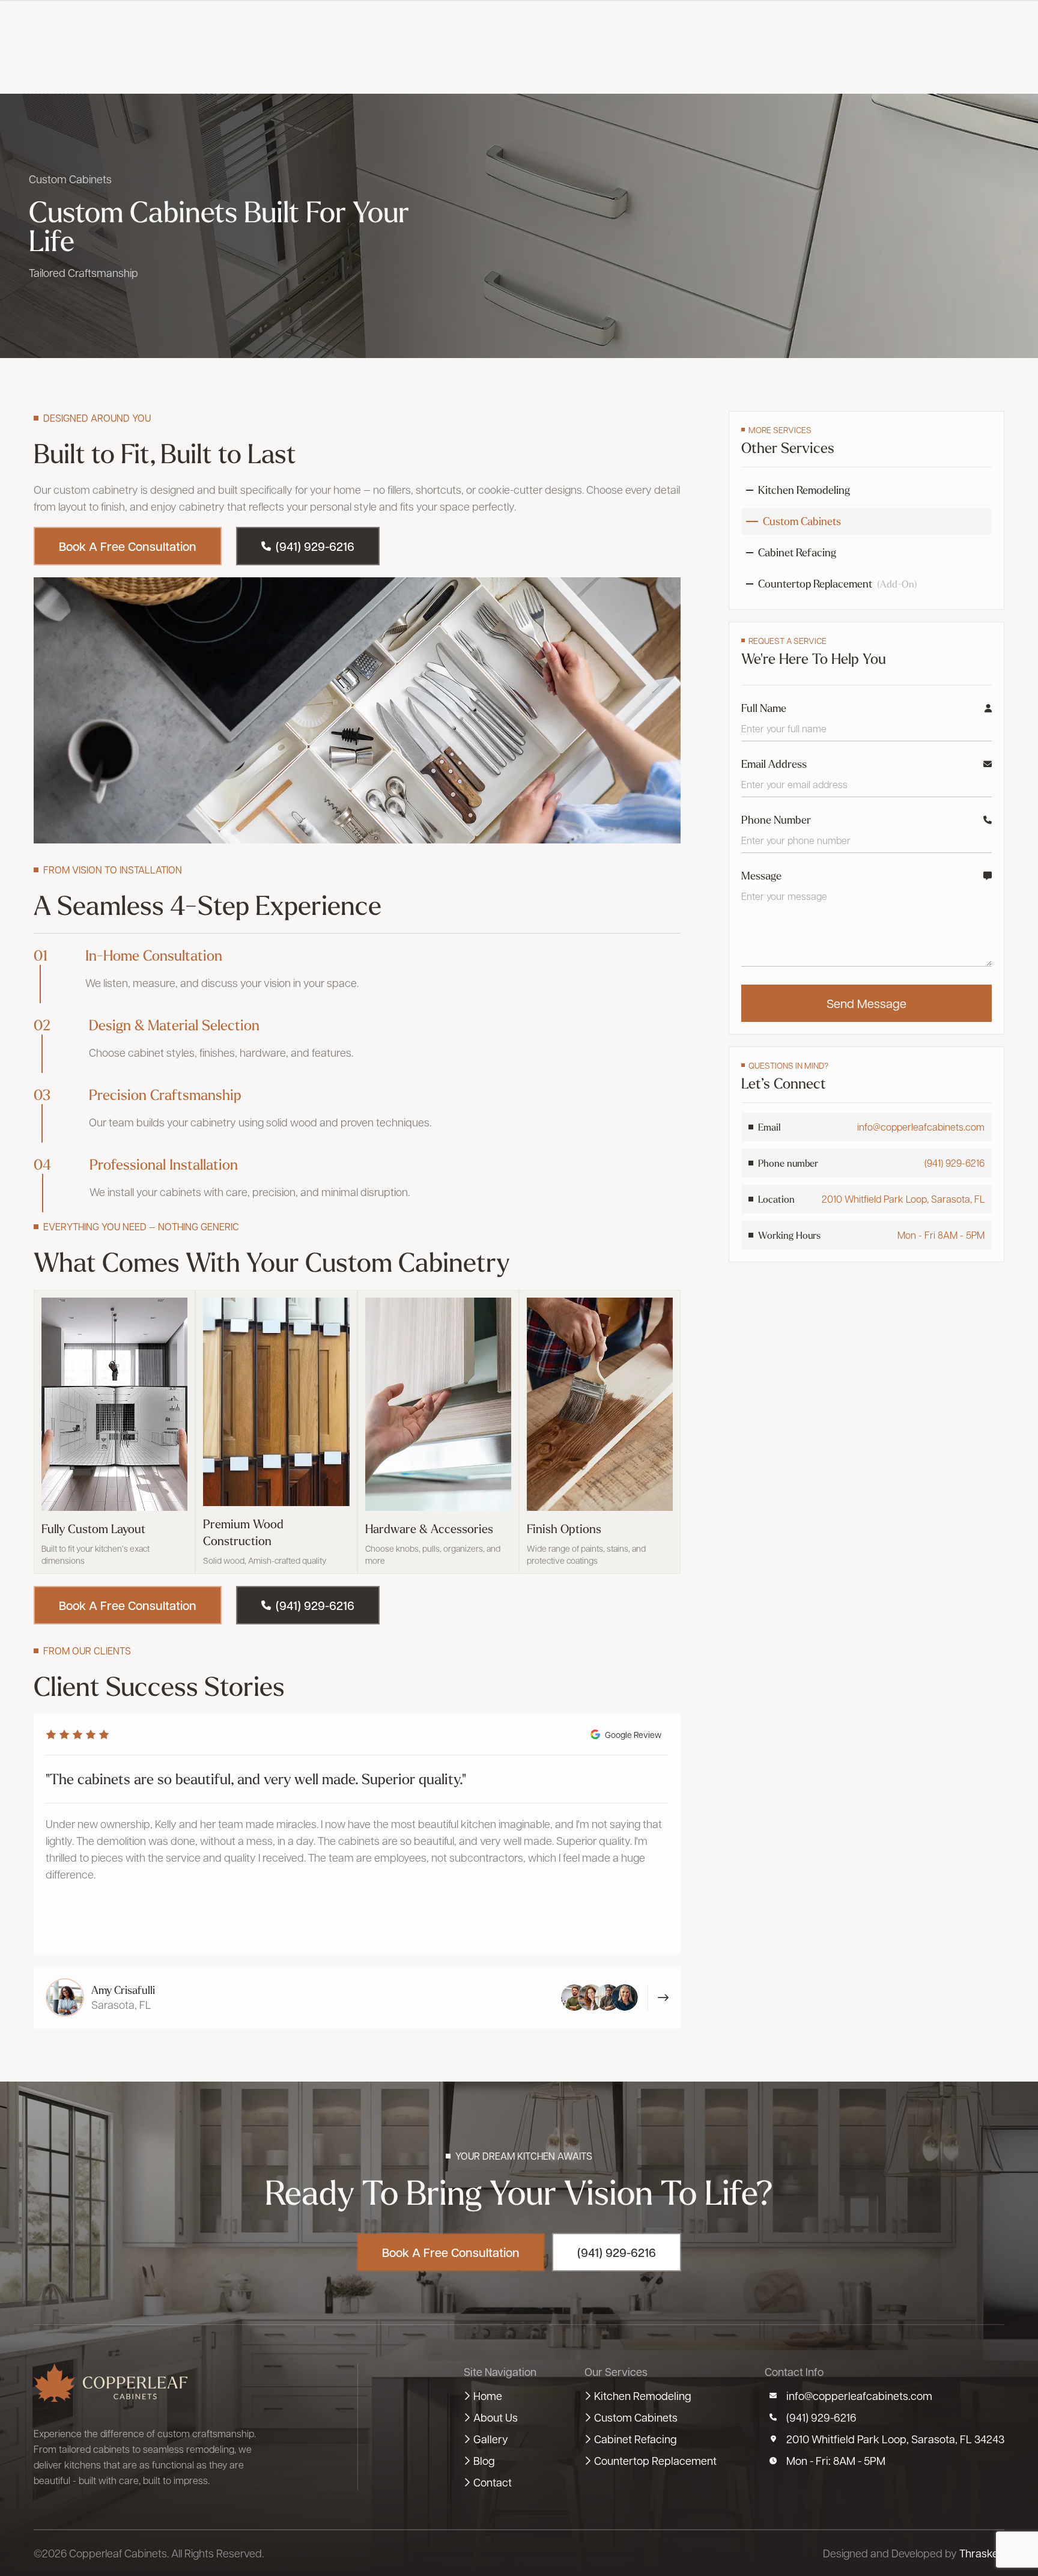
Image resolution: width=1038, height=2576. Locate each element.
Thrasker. (982, 2553)
